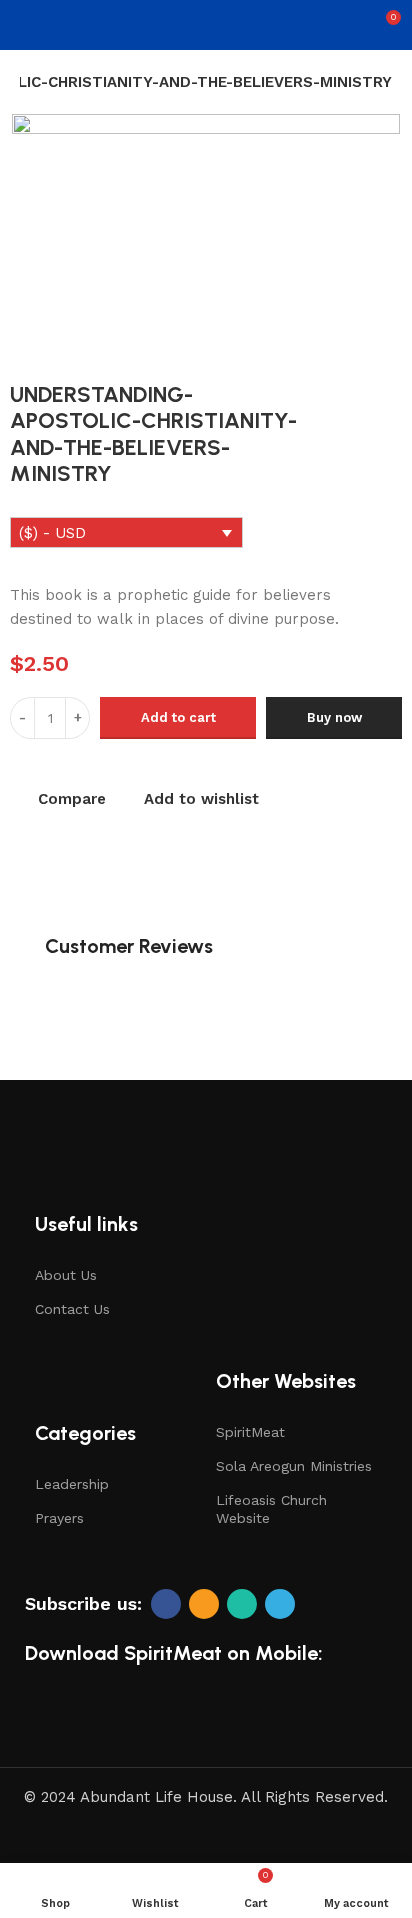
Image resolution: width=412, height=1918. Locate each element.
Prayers (59, 1518)
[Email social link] (204, 1604)
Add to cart (178, 717)
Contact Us (72, 1309)
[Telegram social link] (280, 1604)
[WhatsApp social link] (242, 1604)
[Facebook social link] (166, 1604)
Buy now (334, 717)
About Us (66, 1275)
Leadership (72, 1484)
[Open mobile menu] (23, 25)
